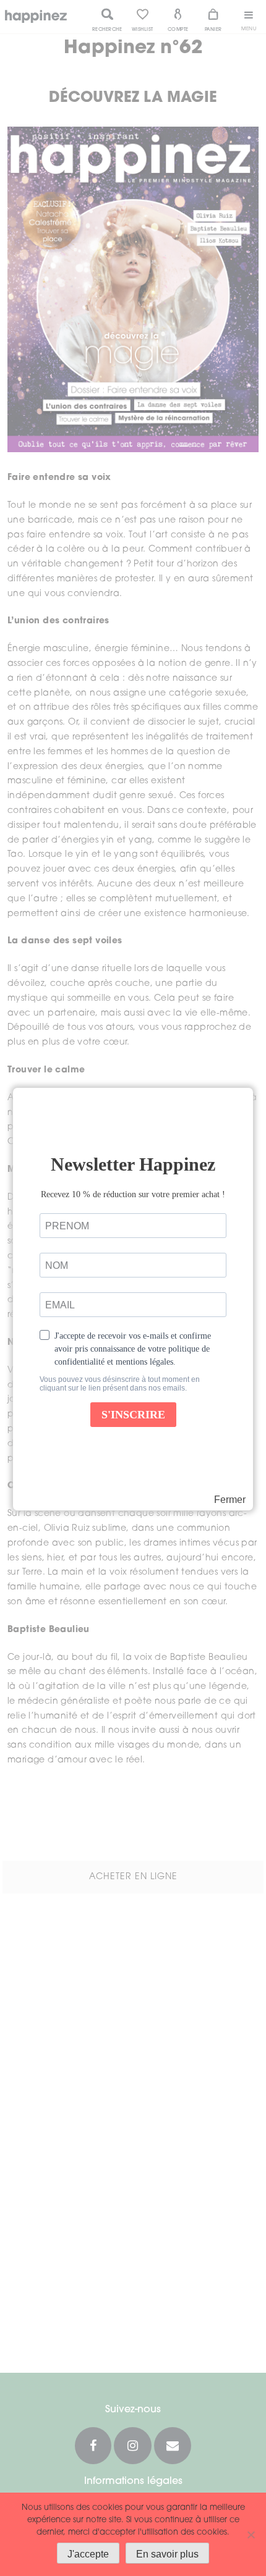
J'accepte (88, 2554)
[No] (251, 2535)
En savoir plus (167, 2554)
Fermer (230, 1500)
